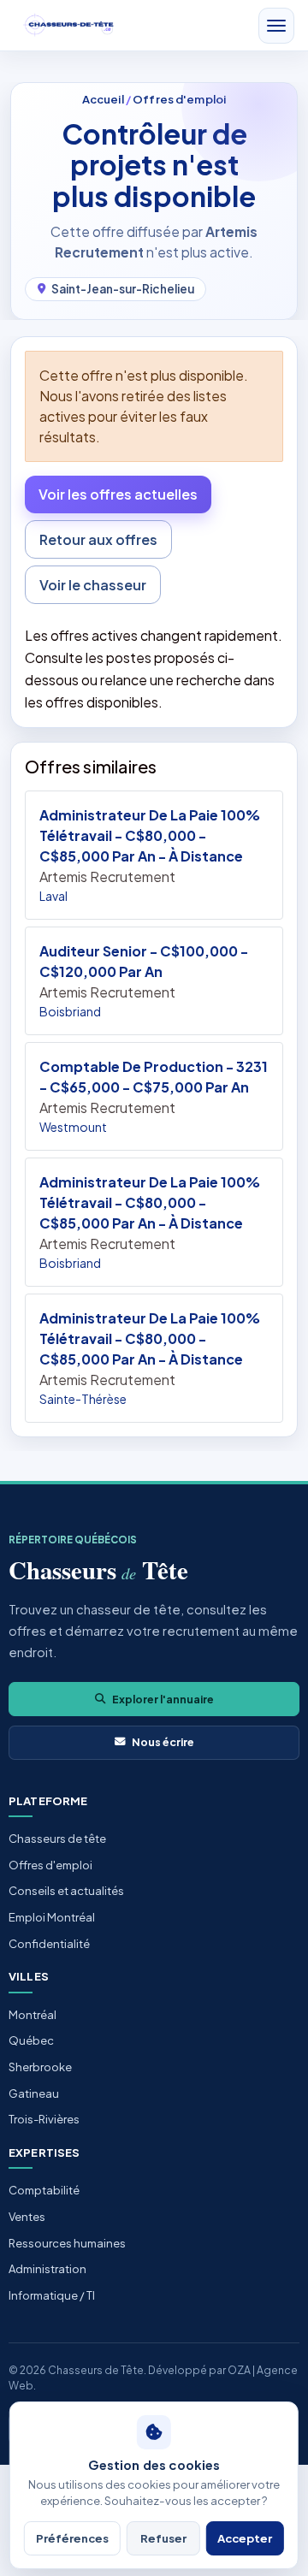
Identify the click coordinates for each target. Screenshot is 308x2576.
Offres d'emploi (179, 99)
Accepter (245, 2538)
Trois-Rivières (44, 2119)
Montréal (33, 2015)
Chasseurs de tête (57, 1839)
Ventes (27, 2217)
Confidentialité (49, 1944)
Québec (31, 2040)
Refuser (163, 2538)
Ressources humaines (67, 2243)
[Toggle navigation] (276, 26)
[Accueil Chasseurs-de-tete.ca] (69, 25)
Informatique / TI (52, 2295)
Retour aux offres (98, 539)
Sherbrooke (40, 2067)
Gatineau (34, 2093)
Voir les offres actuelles (118, 494)
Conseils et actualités (66, 1891)
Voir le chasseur (93, 585)
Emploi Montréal (52, 1917)
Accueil (103, 99)
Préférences (72, 2538)
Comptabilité (44, 2190)
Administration (47, 2269)
